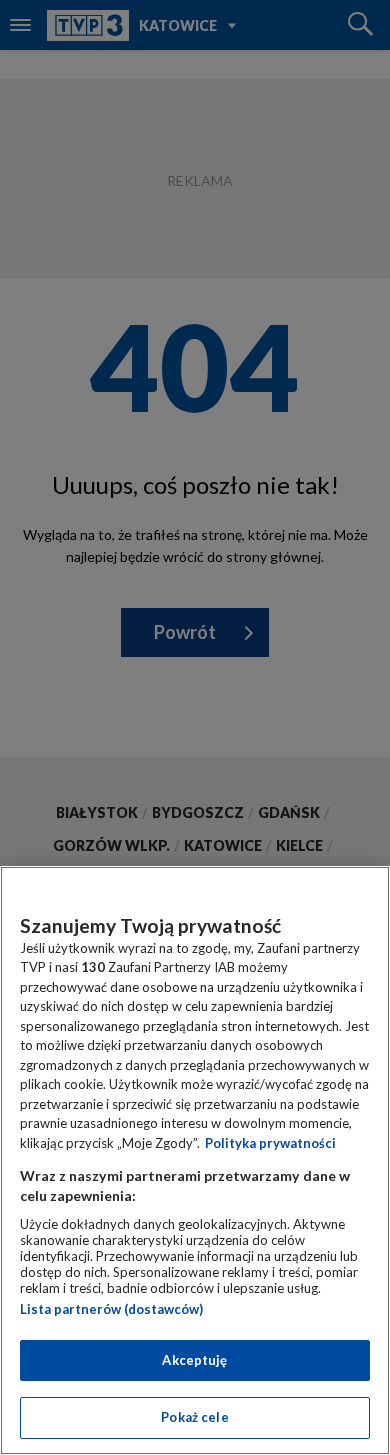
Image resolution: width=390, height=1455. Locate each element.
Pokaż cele (194, 1417)
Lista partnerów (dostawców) (111, 1309)
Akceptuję (194, 1360)
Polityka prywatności (270, 1143)
